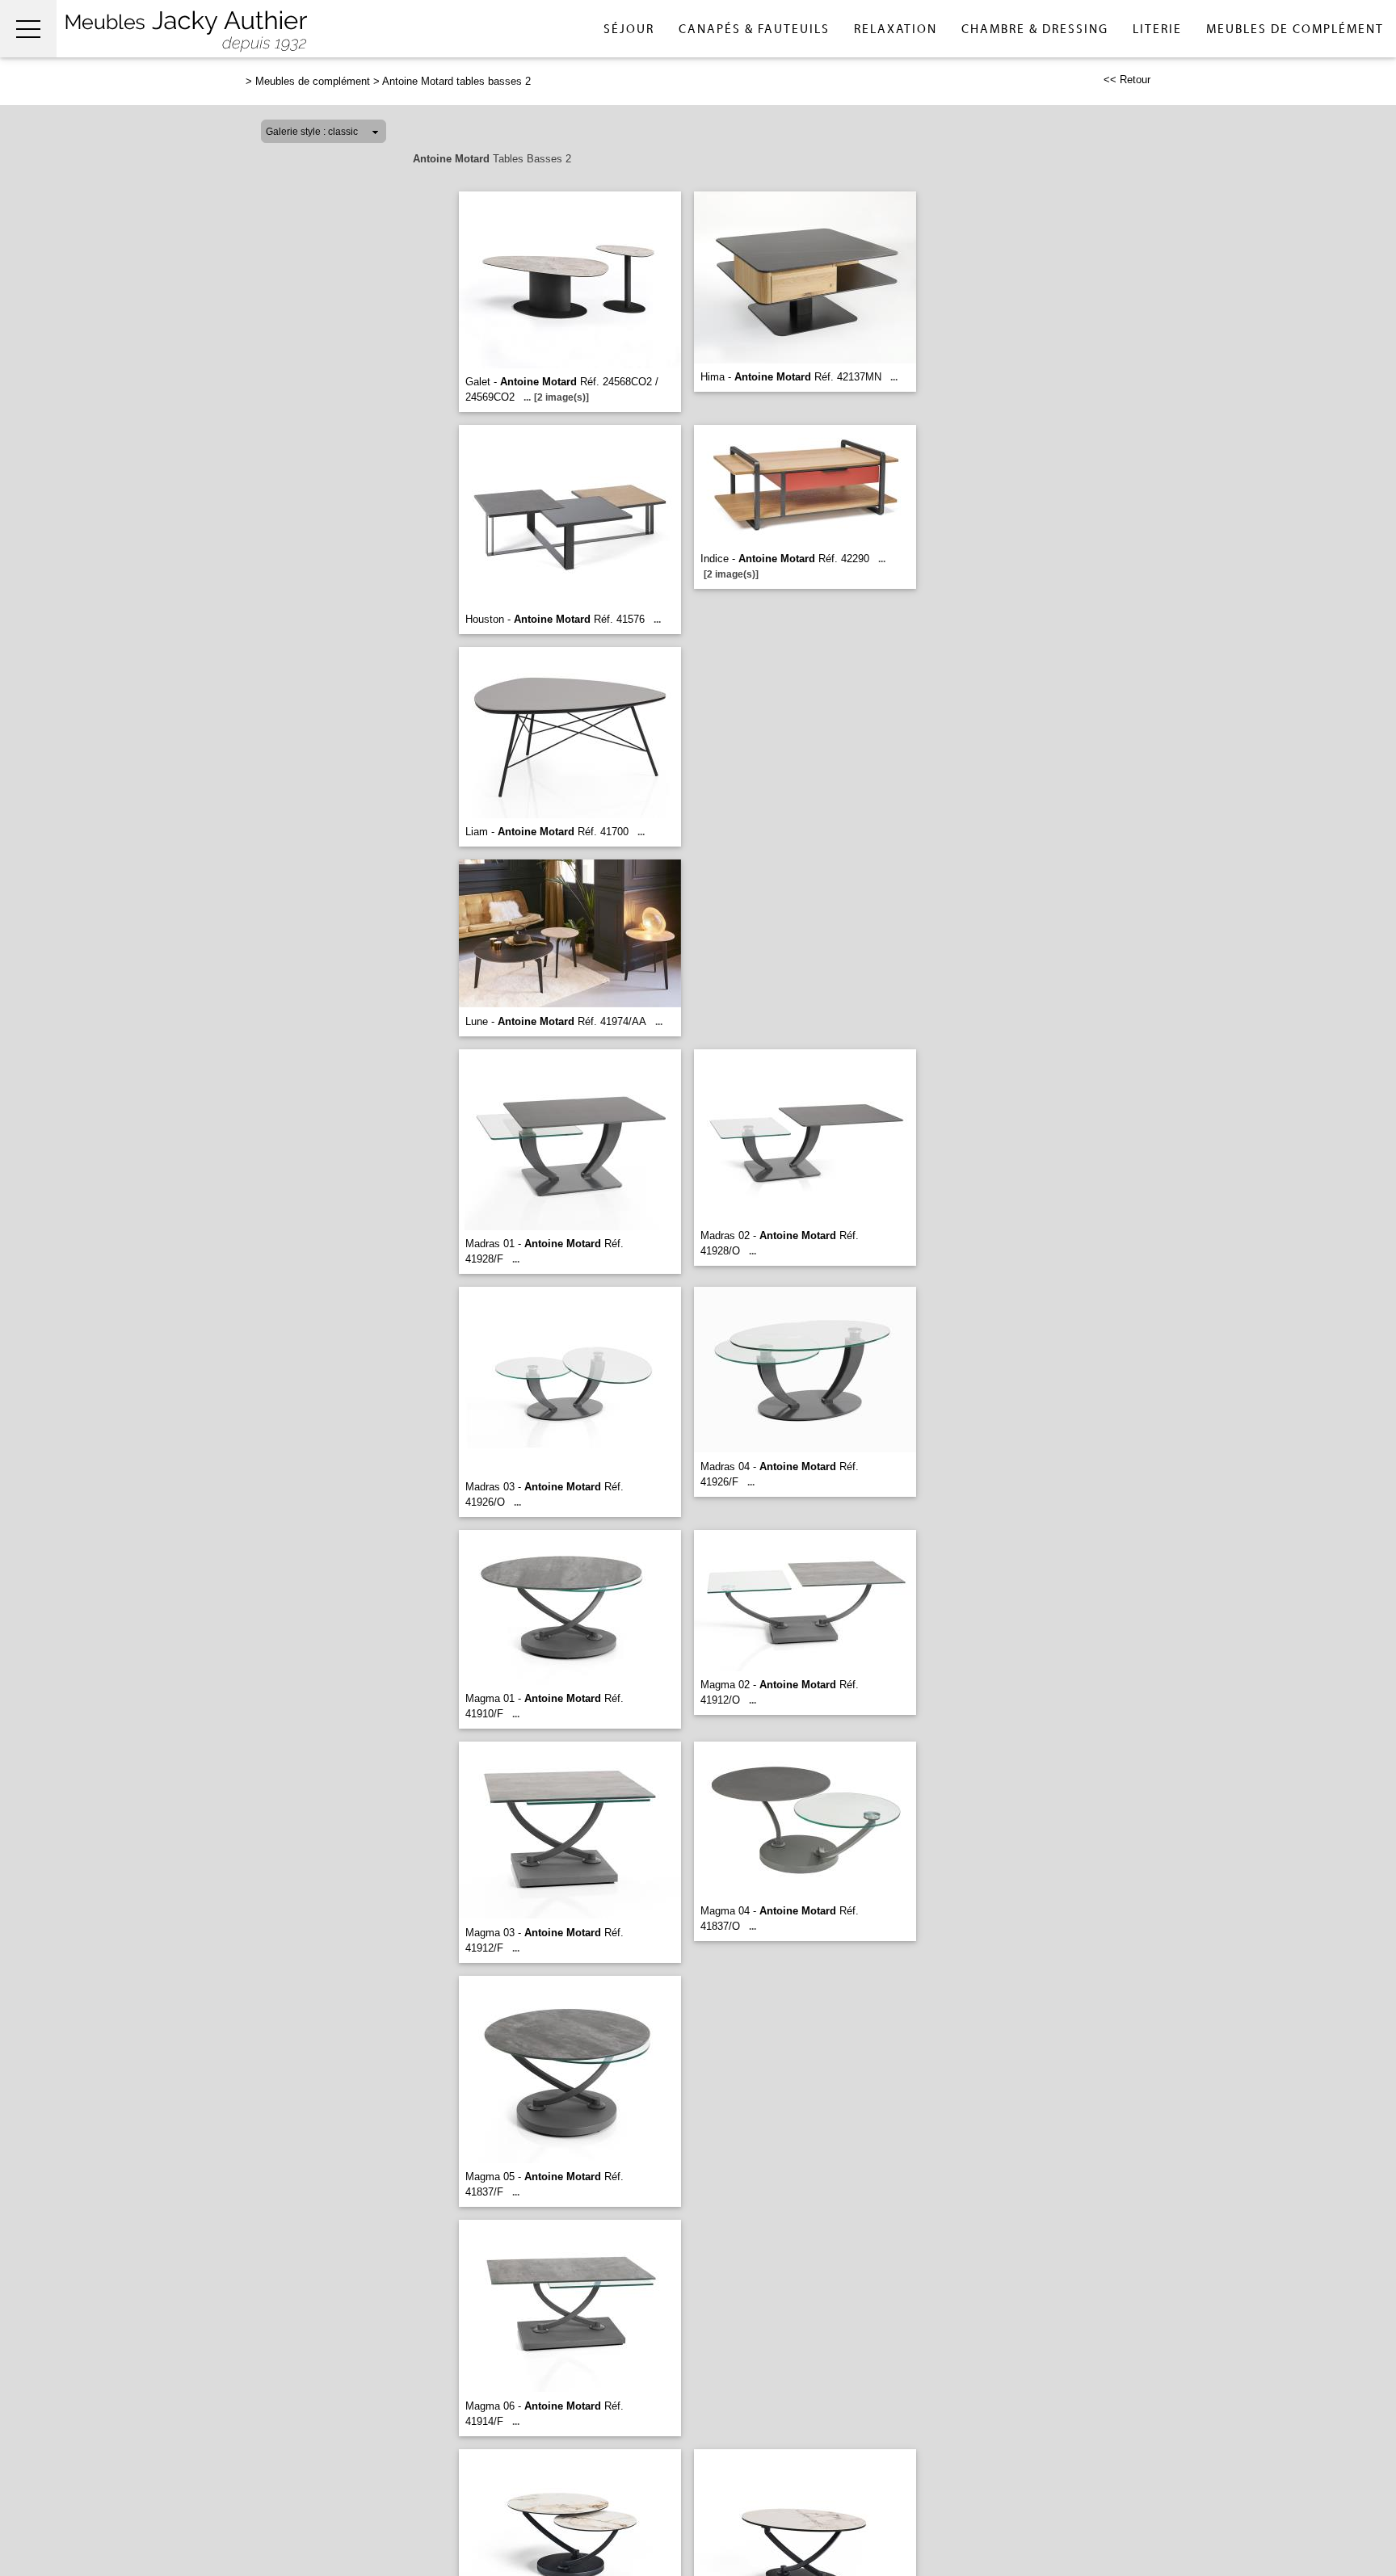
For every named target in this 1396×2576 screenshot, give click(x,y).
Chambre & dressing (1035, 29)
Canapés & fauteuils (754, 29)
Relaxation (896, 29)
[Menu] (28, 29)
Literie (1157, 29)
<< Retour (1127, 80)
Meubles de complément (1295, 29)
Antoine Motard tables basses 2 (456, 81)
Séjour (629, 29)
